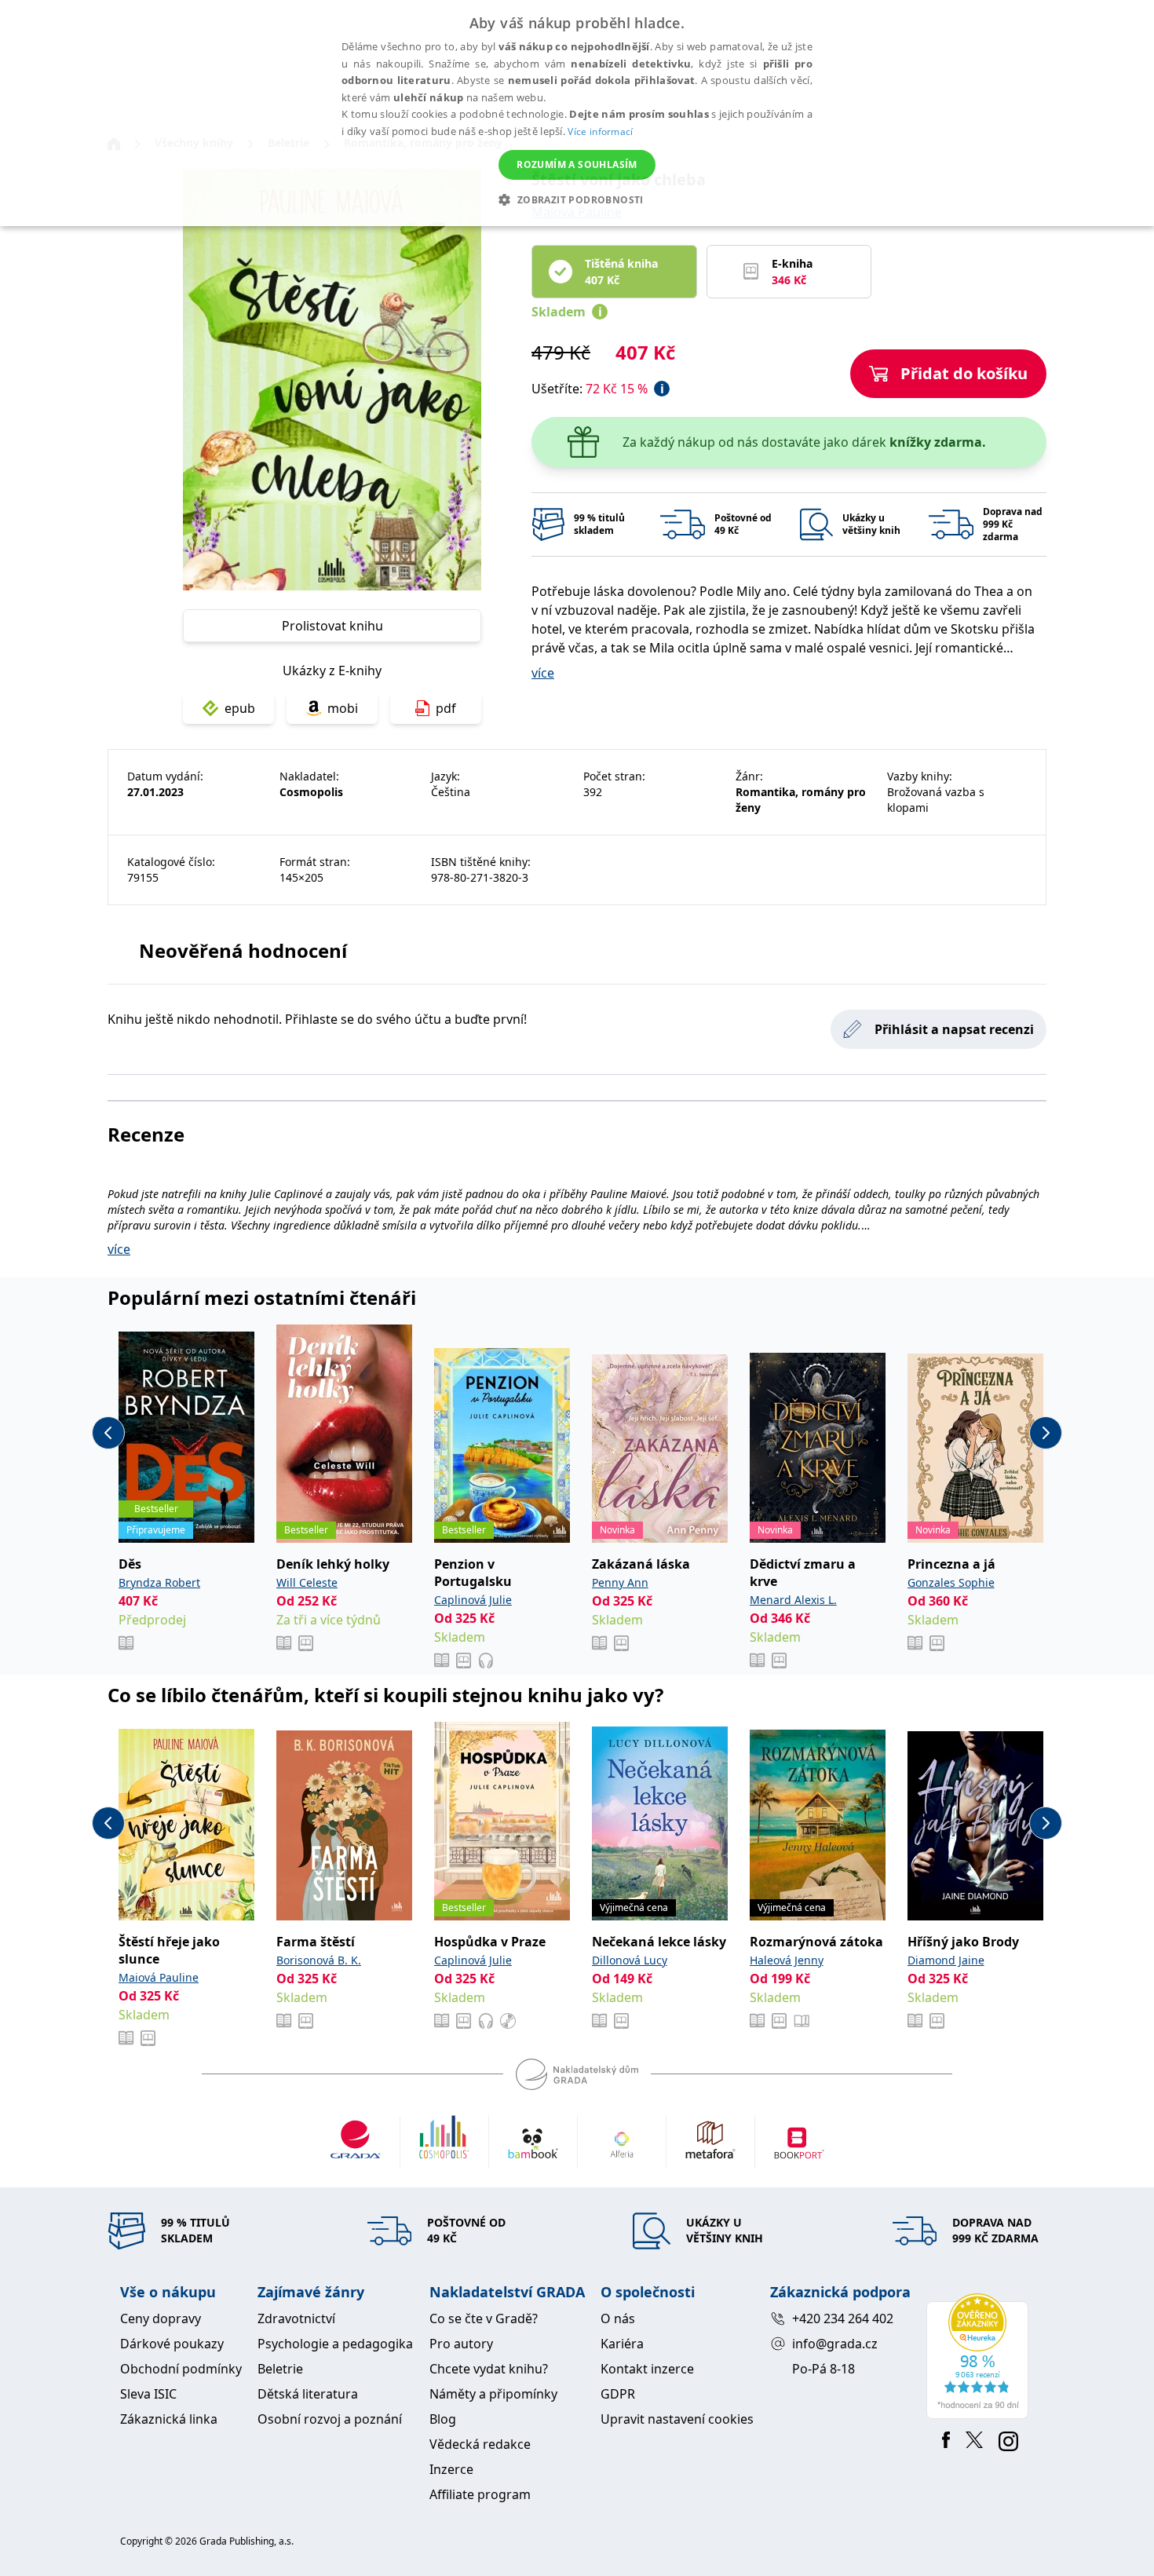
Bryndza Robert (159, 1582)
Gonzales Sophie (951, 1582)
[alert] (577, 113)
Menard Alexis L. (793, 1600)
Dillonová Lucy (630, 1960)
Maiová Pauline (159, 1977)
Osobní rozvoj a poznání (330, 2419)
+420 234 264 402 (843, 2318)
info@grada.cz (835, 2344)
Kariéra (622, 2344)
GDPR (618, 2394)
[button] (577, 199)
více (543, 673)
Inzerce (451, 2469)
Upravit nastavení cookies (677, 2419)
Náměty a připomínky (493, 2394)
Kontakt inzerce (647, 2369)
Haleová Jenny (787, 1960)
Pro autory (461, 2344)
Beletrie (280, 2369)
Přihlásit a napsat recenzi (954, 1029)
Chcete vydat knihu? (489, 2369)
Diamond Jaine (946, 1960)
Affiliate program (480, 2494)
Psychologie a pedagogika (335, 2344)
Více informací (600, 132)
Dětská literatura (308, 2394)
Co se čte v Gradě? (484, 2318)
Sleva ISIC (148, 2394)
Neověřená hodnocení (243, 950)
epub (240, 708)
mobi (343, 708)
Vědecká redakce (480, 2444)
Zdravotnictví (296, 2318)
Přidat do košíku (964, 373)
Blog (443, 2419)
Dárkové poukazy (172, 2344)
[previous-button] (108, 1433)
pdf (446, 708)
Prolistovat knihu (332, 626)
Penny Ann (620, 1582)
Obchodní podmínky (181, 2369)
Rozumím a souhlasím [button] (577, 164)
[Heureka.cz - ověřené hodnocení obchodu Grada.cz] (980, 2356)
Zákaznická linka (169, 2419)
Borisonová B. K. (319, 1960)
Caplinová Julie (473, 1600)
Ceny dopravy (161, 2318)
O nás (618, 2318)
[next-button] (1046, 1433)
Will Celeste (307, 1582)
